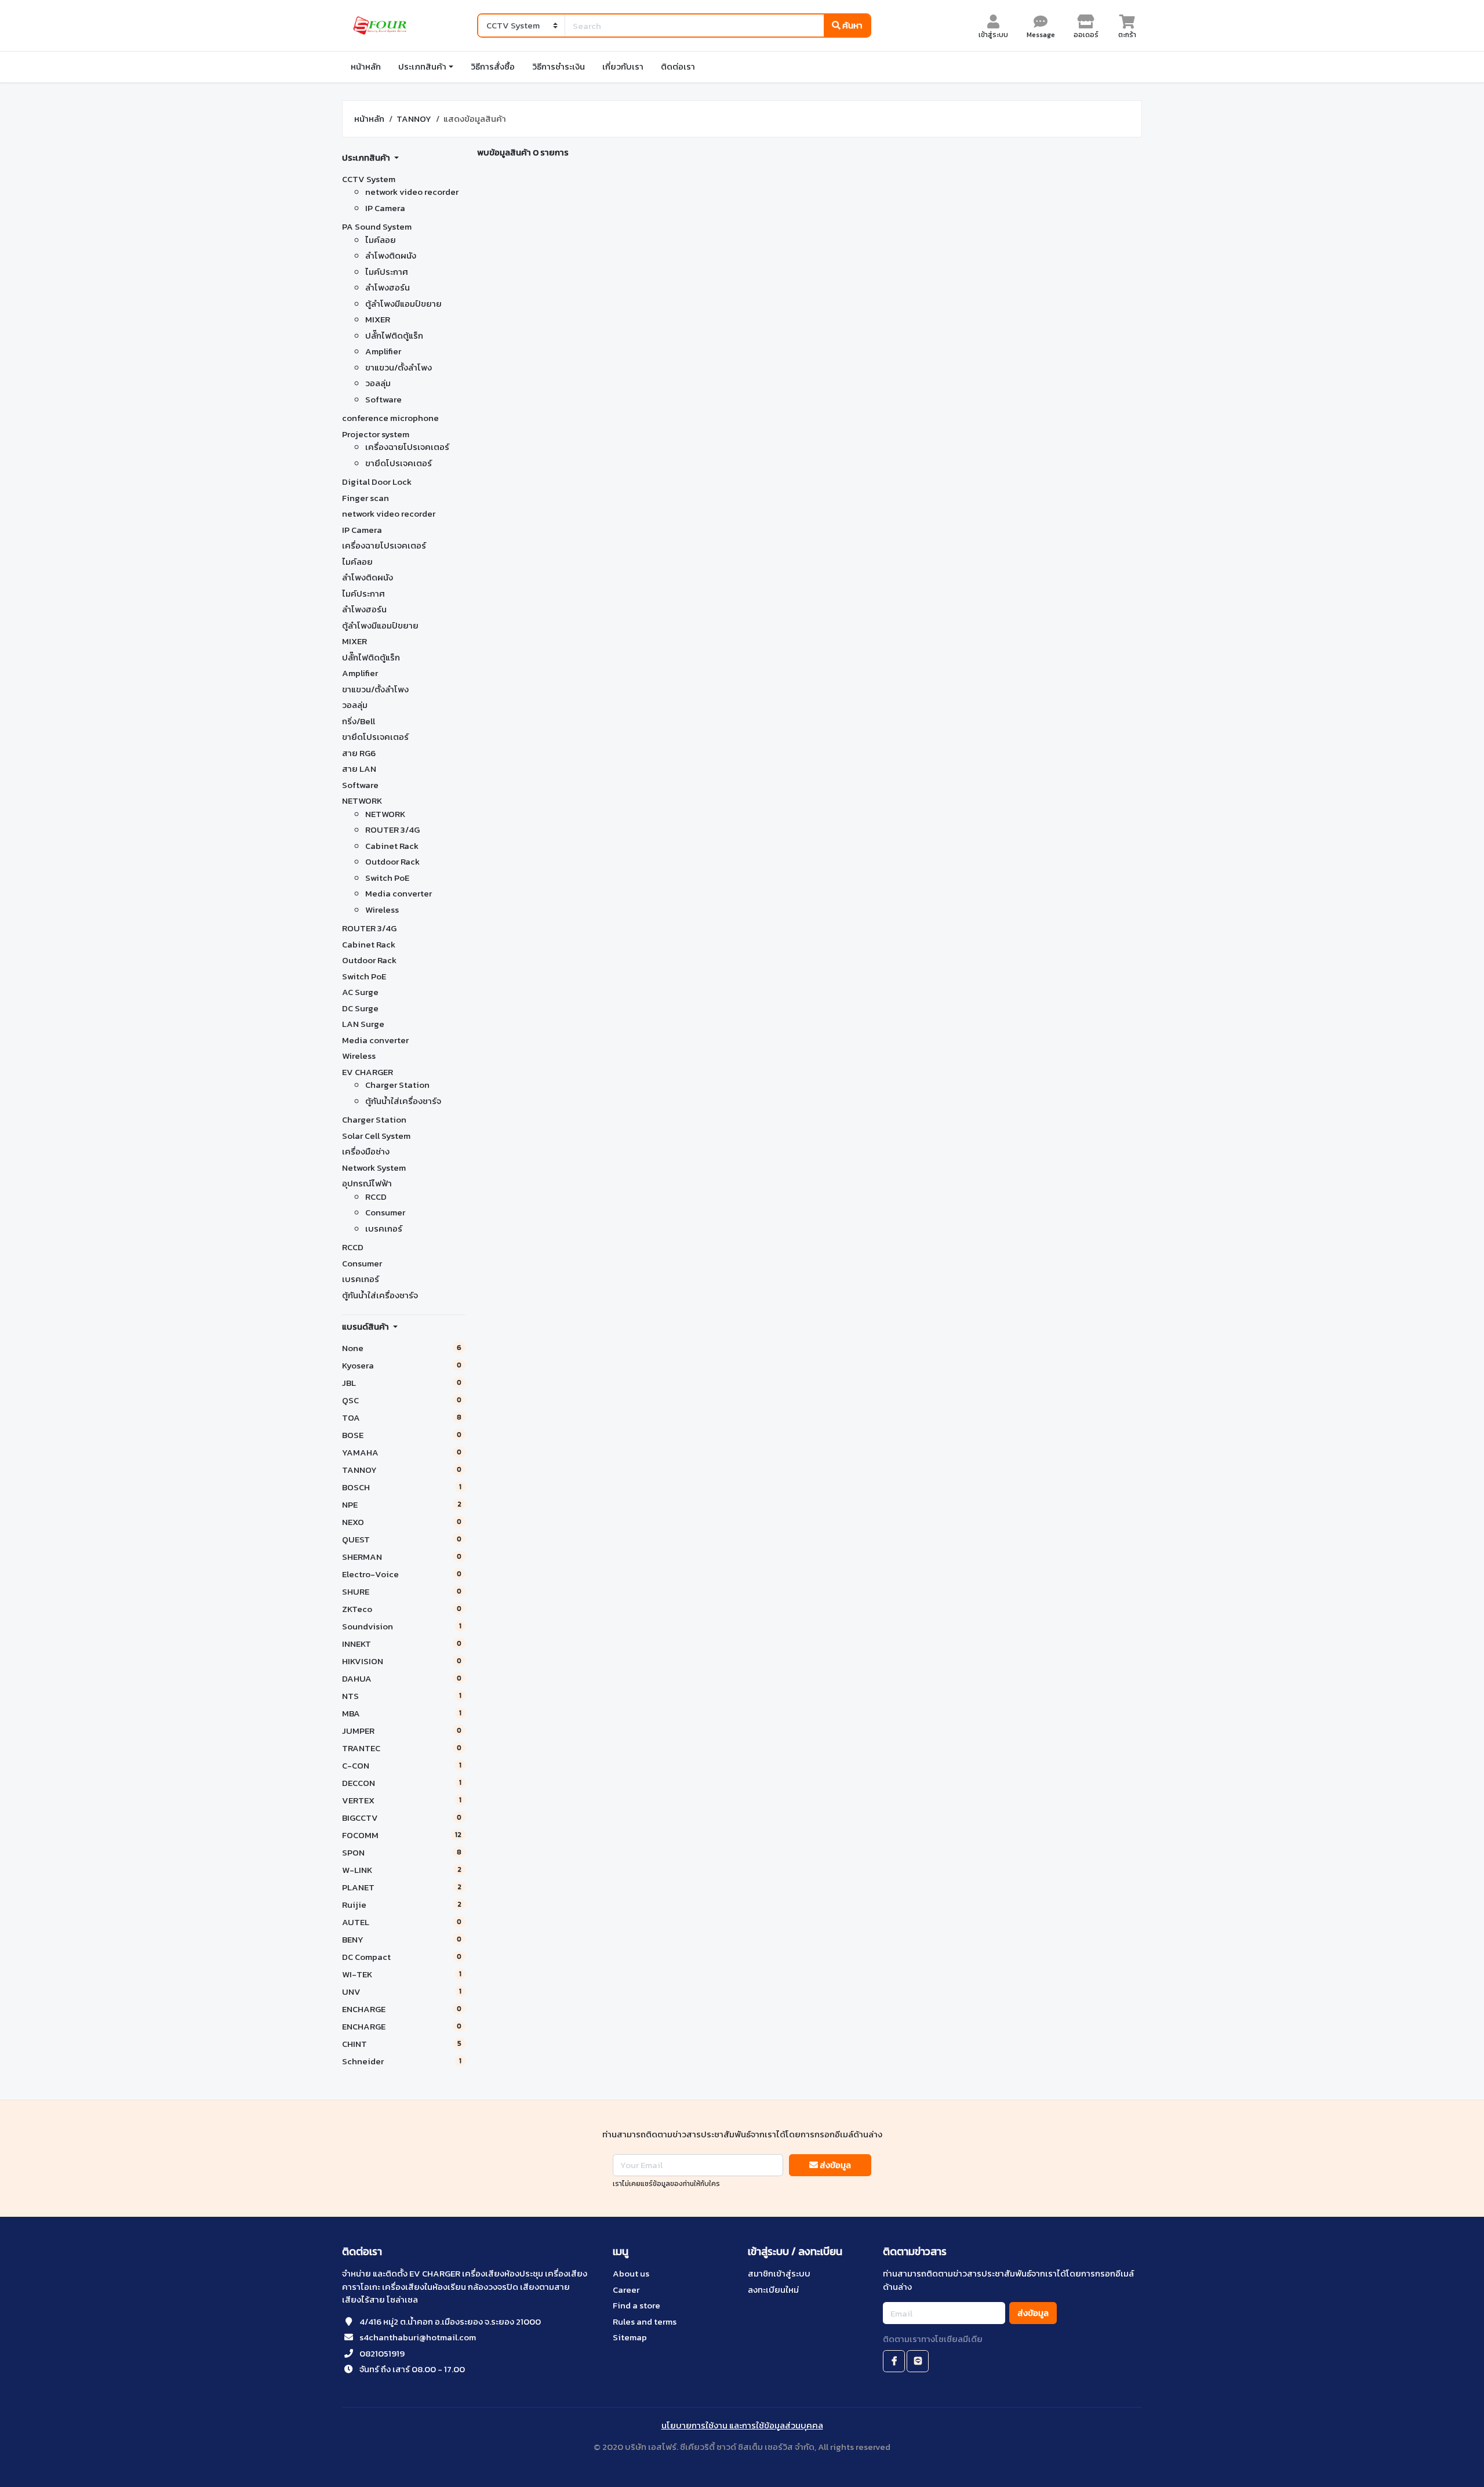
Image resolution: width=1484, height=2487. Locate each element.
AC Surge (360, 992)
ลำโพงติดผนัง (391, 255)
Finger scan (365, 498)
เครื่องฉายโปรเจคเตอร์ (407, 447)
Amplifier (383, 351)
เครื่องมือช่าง (366, 1151)
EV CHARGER (368, 1072)
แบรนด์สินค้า (366, 1326)
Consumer (385, 1212)
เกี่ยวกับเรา (623, 66)
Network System (374, 1168)
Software (383, 399)
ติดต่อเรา (678, 66)
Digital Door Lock (377, 482)
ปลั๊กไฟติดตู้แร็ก (394, 335)
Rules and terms (645, 2321)
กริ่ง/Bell (359, 721)
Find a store (636, 2305)
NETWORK (362, 800)
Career (626, 2290)
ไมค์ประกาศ (387, 272)
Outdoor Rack (392, 861)
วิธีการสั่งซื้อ (493, 66)
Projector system (376, 434)
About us (631, 2273)
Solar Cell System (376, 1136)
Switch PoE (387, 878)
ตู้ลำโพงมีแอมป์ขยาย (403, 304)
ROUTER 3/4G (392, 829)
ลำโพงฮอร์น (388, 287)
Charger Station (397, 1085)
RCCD (376, 1197)
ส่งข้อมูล (834, 2165)
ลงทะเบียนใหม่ (773, 2290)
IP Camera (385, 208)
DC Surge (360, 1008)
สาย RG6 (359, 753)
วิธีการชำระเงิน (559, 66)
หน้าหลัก (366, 66)
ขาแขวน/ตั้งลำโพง (399, 367)
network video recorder (412, 192)
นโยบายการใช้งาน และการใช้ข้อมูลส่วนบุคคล (742, 2425)
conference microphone (390, 418)
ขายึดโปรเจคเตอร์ (399, 463)
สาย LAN (359, 769)
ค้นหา (852, 25)
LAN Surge (363, 1024)
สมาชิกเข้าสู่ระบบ (779, 2273)
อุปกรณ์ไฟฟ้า (367, 1183)
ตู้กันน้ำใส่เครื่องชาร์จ (403, 1101)
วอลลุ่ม (378, 383)
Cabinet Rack (392, 846)
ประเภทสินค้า (422, 66)
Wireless (382, 910)
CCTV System (369, 179)
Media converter (399, 893)
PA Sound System (377, 226)
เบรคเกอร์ (384, 1228)
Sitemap (630, 2337)
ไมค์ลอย (381, 240)
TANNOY (414, 119)
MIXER (378, 319)
